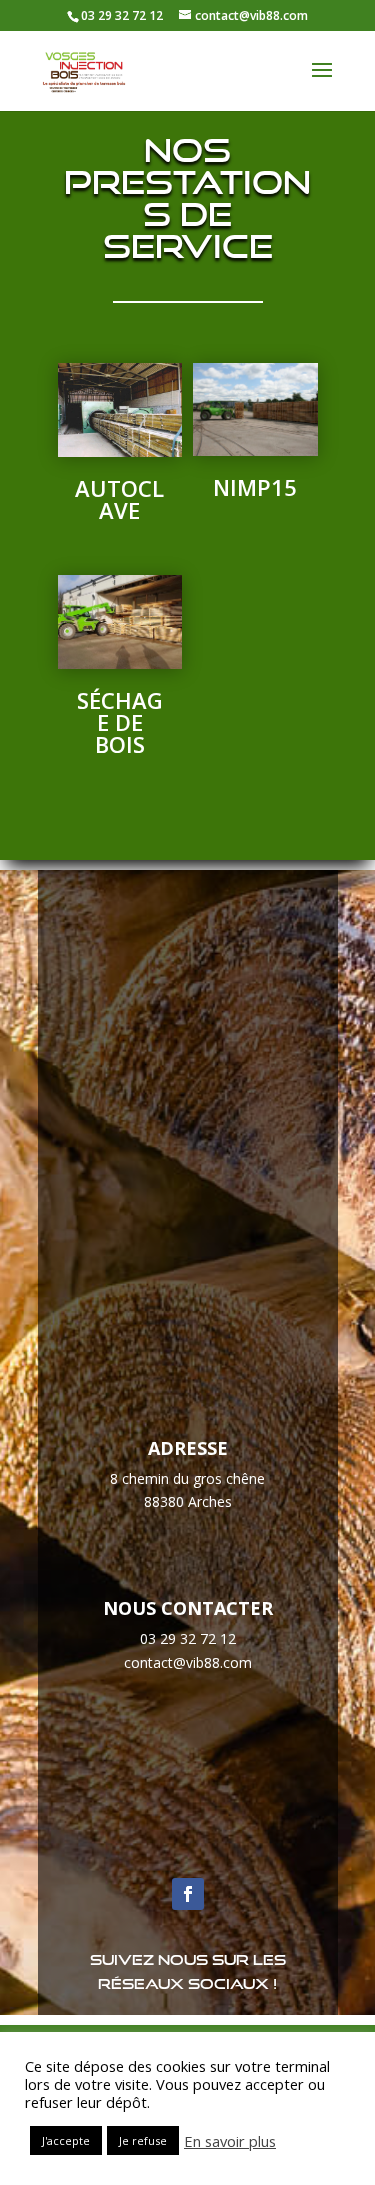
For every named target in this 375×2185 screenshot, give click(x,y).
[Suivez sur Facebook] (188, 1894)
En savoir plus (230, 2141)
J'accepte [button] (66, 2140)
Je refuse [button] (143, 2140)
